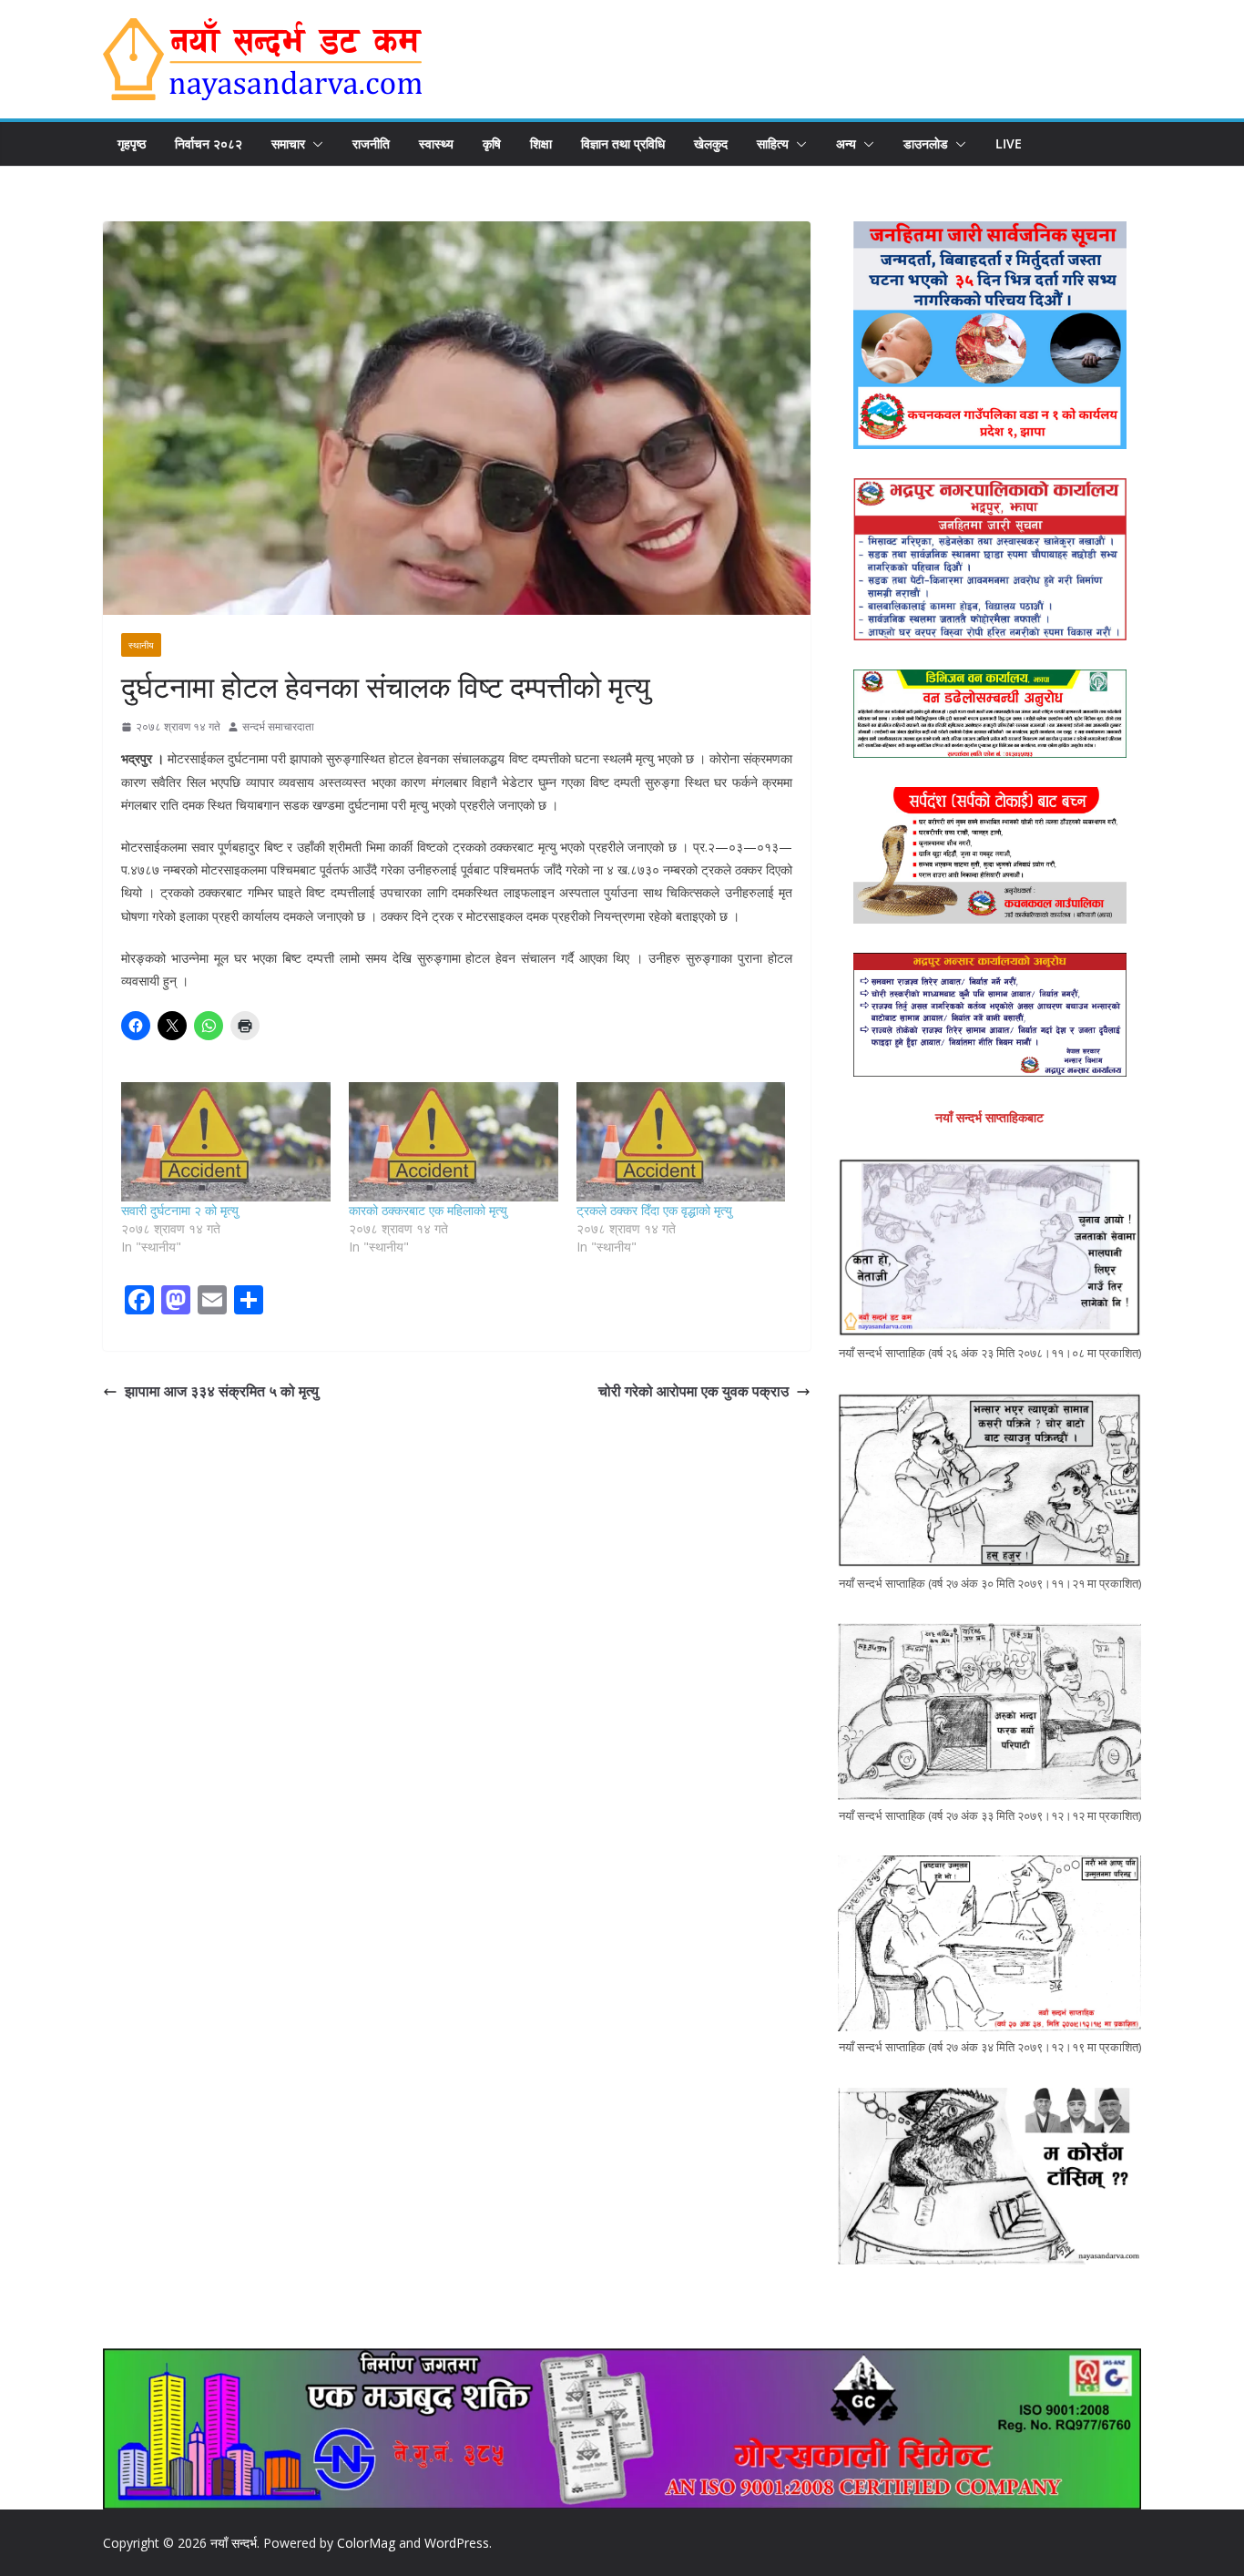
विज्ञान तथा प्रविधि (623, 143)
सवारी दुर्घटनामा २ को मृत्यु (180, 1210)
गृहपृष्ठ (132, 143)
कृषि (492, 143)
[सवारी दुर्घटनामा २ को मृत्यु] (226, 1142)
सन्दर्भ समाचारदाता (278, 726)
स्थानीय (141, 645)
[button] (314, 144)
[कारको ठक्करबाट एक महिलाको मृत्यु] (454, 1142)
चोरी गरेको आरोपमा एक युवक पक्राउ (693, 1391)
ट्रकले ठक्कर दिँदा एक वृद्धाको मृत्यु (654, 1210)
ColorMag (366, 2543)
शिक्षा (541, 143)
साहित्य (773, 143)
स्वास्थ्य (436, 143)
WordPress (457, 2543)
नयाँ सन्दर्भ (234, 2543)
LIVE (1009, 143)
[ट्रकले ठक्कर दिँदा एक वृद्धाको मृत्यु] (681, 1142)
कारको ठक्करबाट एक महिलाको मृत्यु (428, 1210)
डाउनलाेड (926, 143)
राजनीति (371, 143)
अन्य (846, 143)
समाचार (288, 143)
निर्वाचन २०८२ (209, 143)
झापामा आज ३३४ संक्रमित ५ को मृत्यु (222, 1391)
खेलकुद (711, 143)
